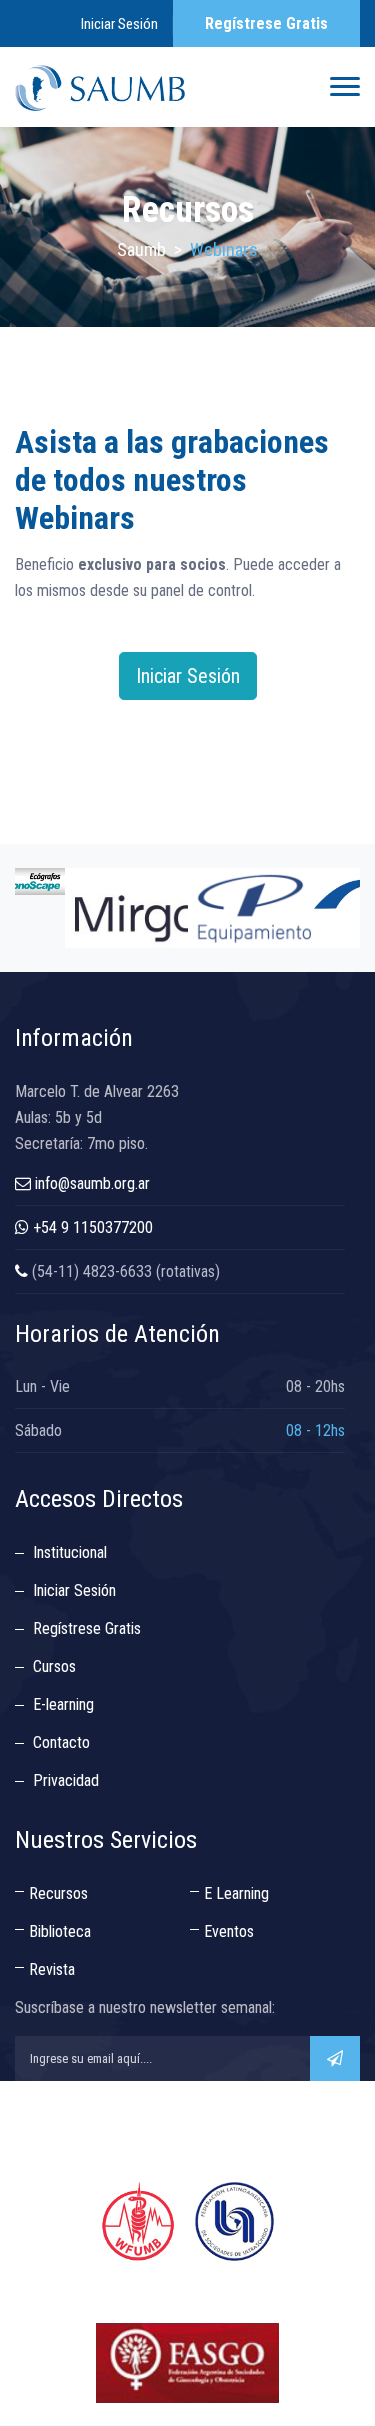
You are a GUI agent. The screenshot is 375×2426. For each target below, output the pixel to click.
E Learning (236, 1893)
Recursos (58, 1893)
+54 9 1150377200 (93, 1227)
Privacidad (66, 1780)
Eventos (229, 1931)
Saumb (141, 249)
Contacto (61, 1742)
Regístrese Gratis (266, 23)
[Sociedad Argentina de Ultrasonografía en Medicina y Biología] (100, 87)
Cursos (54, 1666)
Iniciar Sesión (119, 24)
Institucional (70, 1552)
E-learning (63, 1704)
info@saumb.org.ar (92, 1183)
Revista (52, 1969)
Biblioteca (60, 1931)
